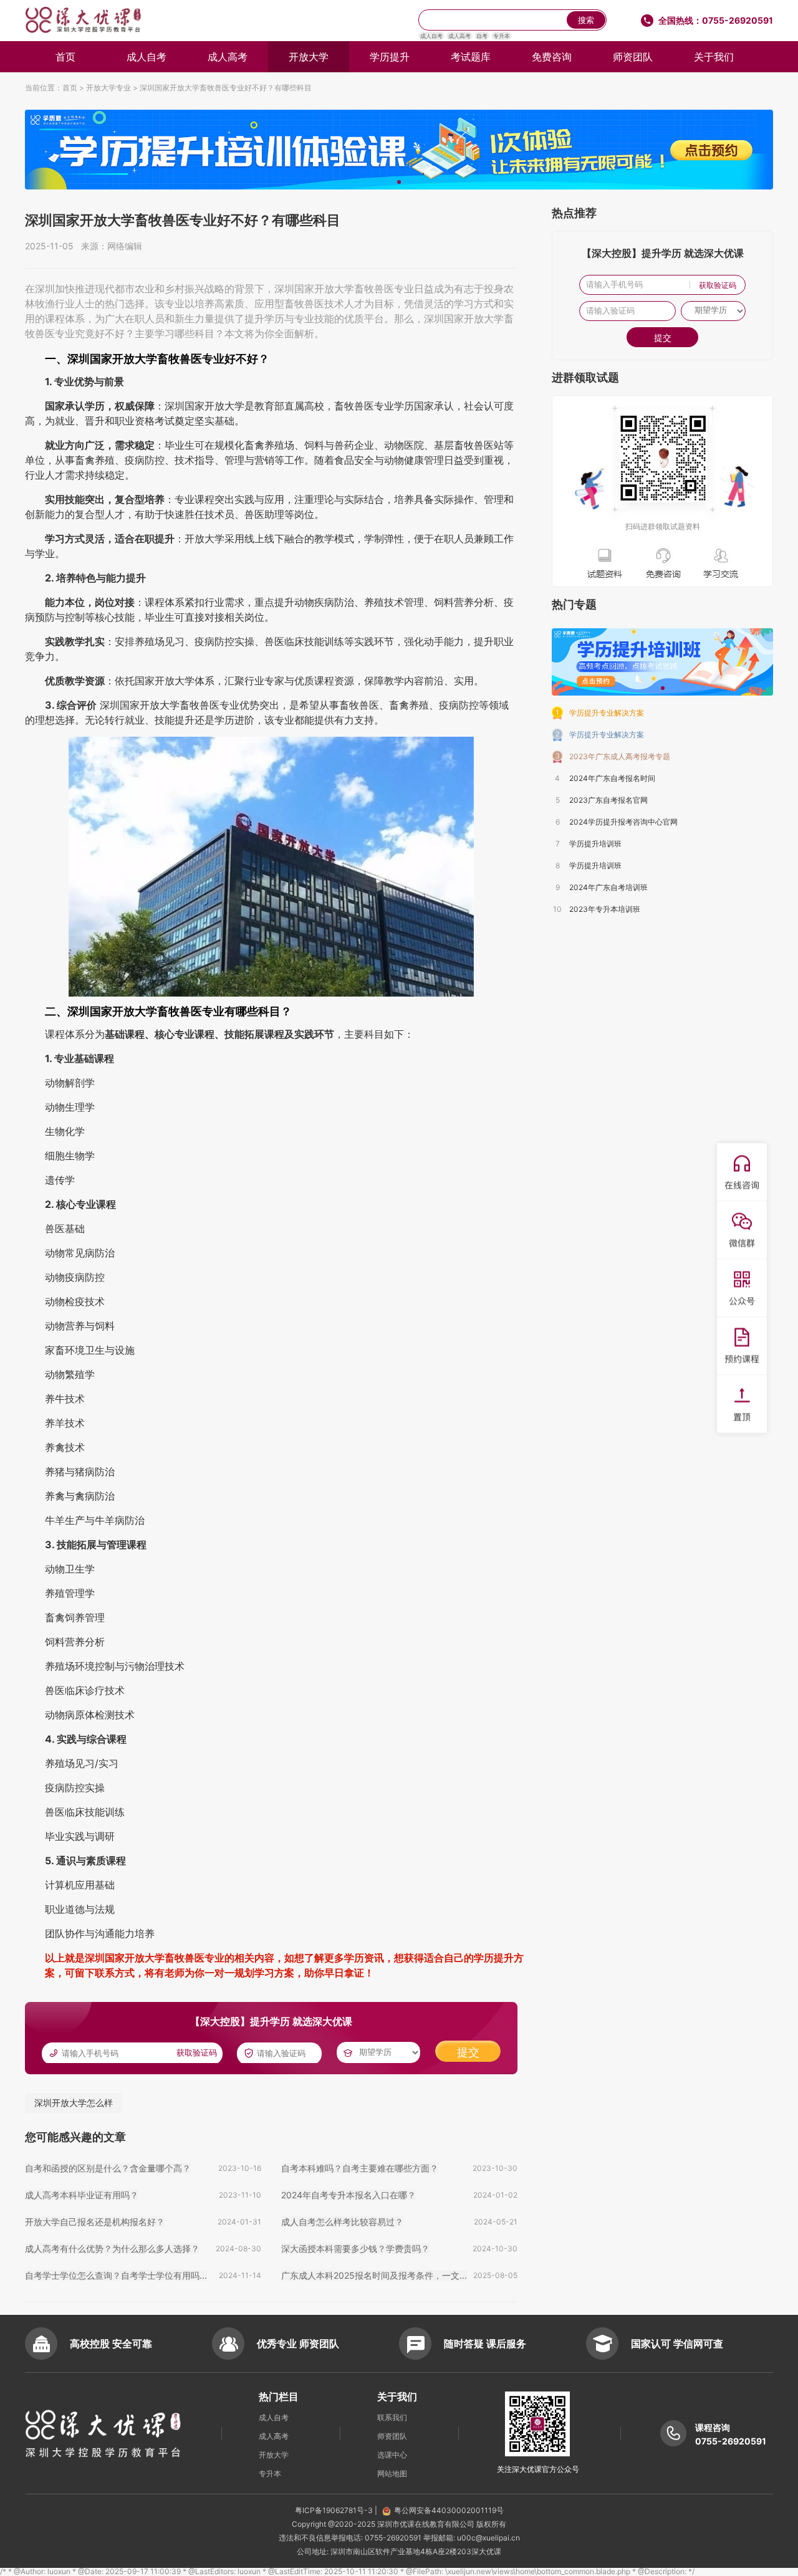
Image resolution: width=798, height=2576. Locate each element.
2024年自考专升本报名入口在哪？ (349, 2195)
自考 (482, 36)
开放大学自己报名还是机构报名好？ (95, 2222)
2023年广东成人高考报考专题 (620, 756)
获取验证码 (197, 2053)
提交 (468, 2052)
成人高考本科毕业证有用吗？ (82, 2195)
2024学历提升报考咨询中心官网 (623, 822)
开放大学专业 (108, 88)
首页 (65, 57)
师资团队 (633, 57)
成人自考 (431, 36)
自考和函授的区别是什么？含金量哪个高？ (108, 2168)
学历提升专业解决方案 (607, 713)
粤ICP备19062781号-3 (335, 2510)
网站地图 (392, 2473)
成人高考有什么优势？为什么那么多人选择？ (112, 2248)
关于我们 (714, 57)
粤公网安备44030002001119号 (449, 2510)
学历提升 (390, 57)
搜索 (586, 20)
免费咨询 (552, 57)
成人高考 (459, 36)
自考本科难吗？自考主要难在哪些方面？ (360, 2168)
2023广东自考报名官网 (608, 800)
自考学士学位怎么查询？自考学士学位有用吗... (116, 2275)
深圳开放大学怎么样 (74, 2103)
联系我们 (392, 2417)
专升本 (502, 36)
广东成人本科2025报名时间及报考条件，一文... (374, 2275)
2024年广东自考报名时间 (612, 778)
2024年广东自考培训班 (608, 887)
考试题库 (471, 57)
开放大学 (309, 57)
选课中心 (392, 2455)
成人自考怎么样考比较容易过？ (342, 2222)
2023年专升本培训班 (605, 909)
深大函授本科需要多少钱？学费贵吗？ (355, 2248)
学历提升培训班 (595, 844)
